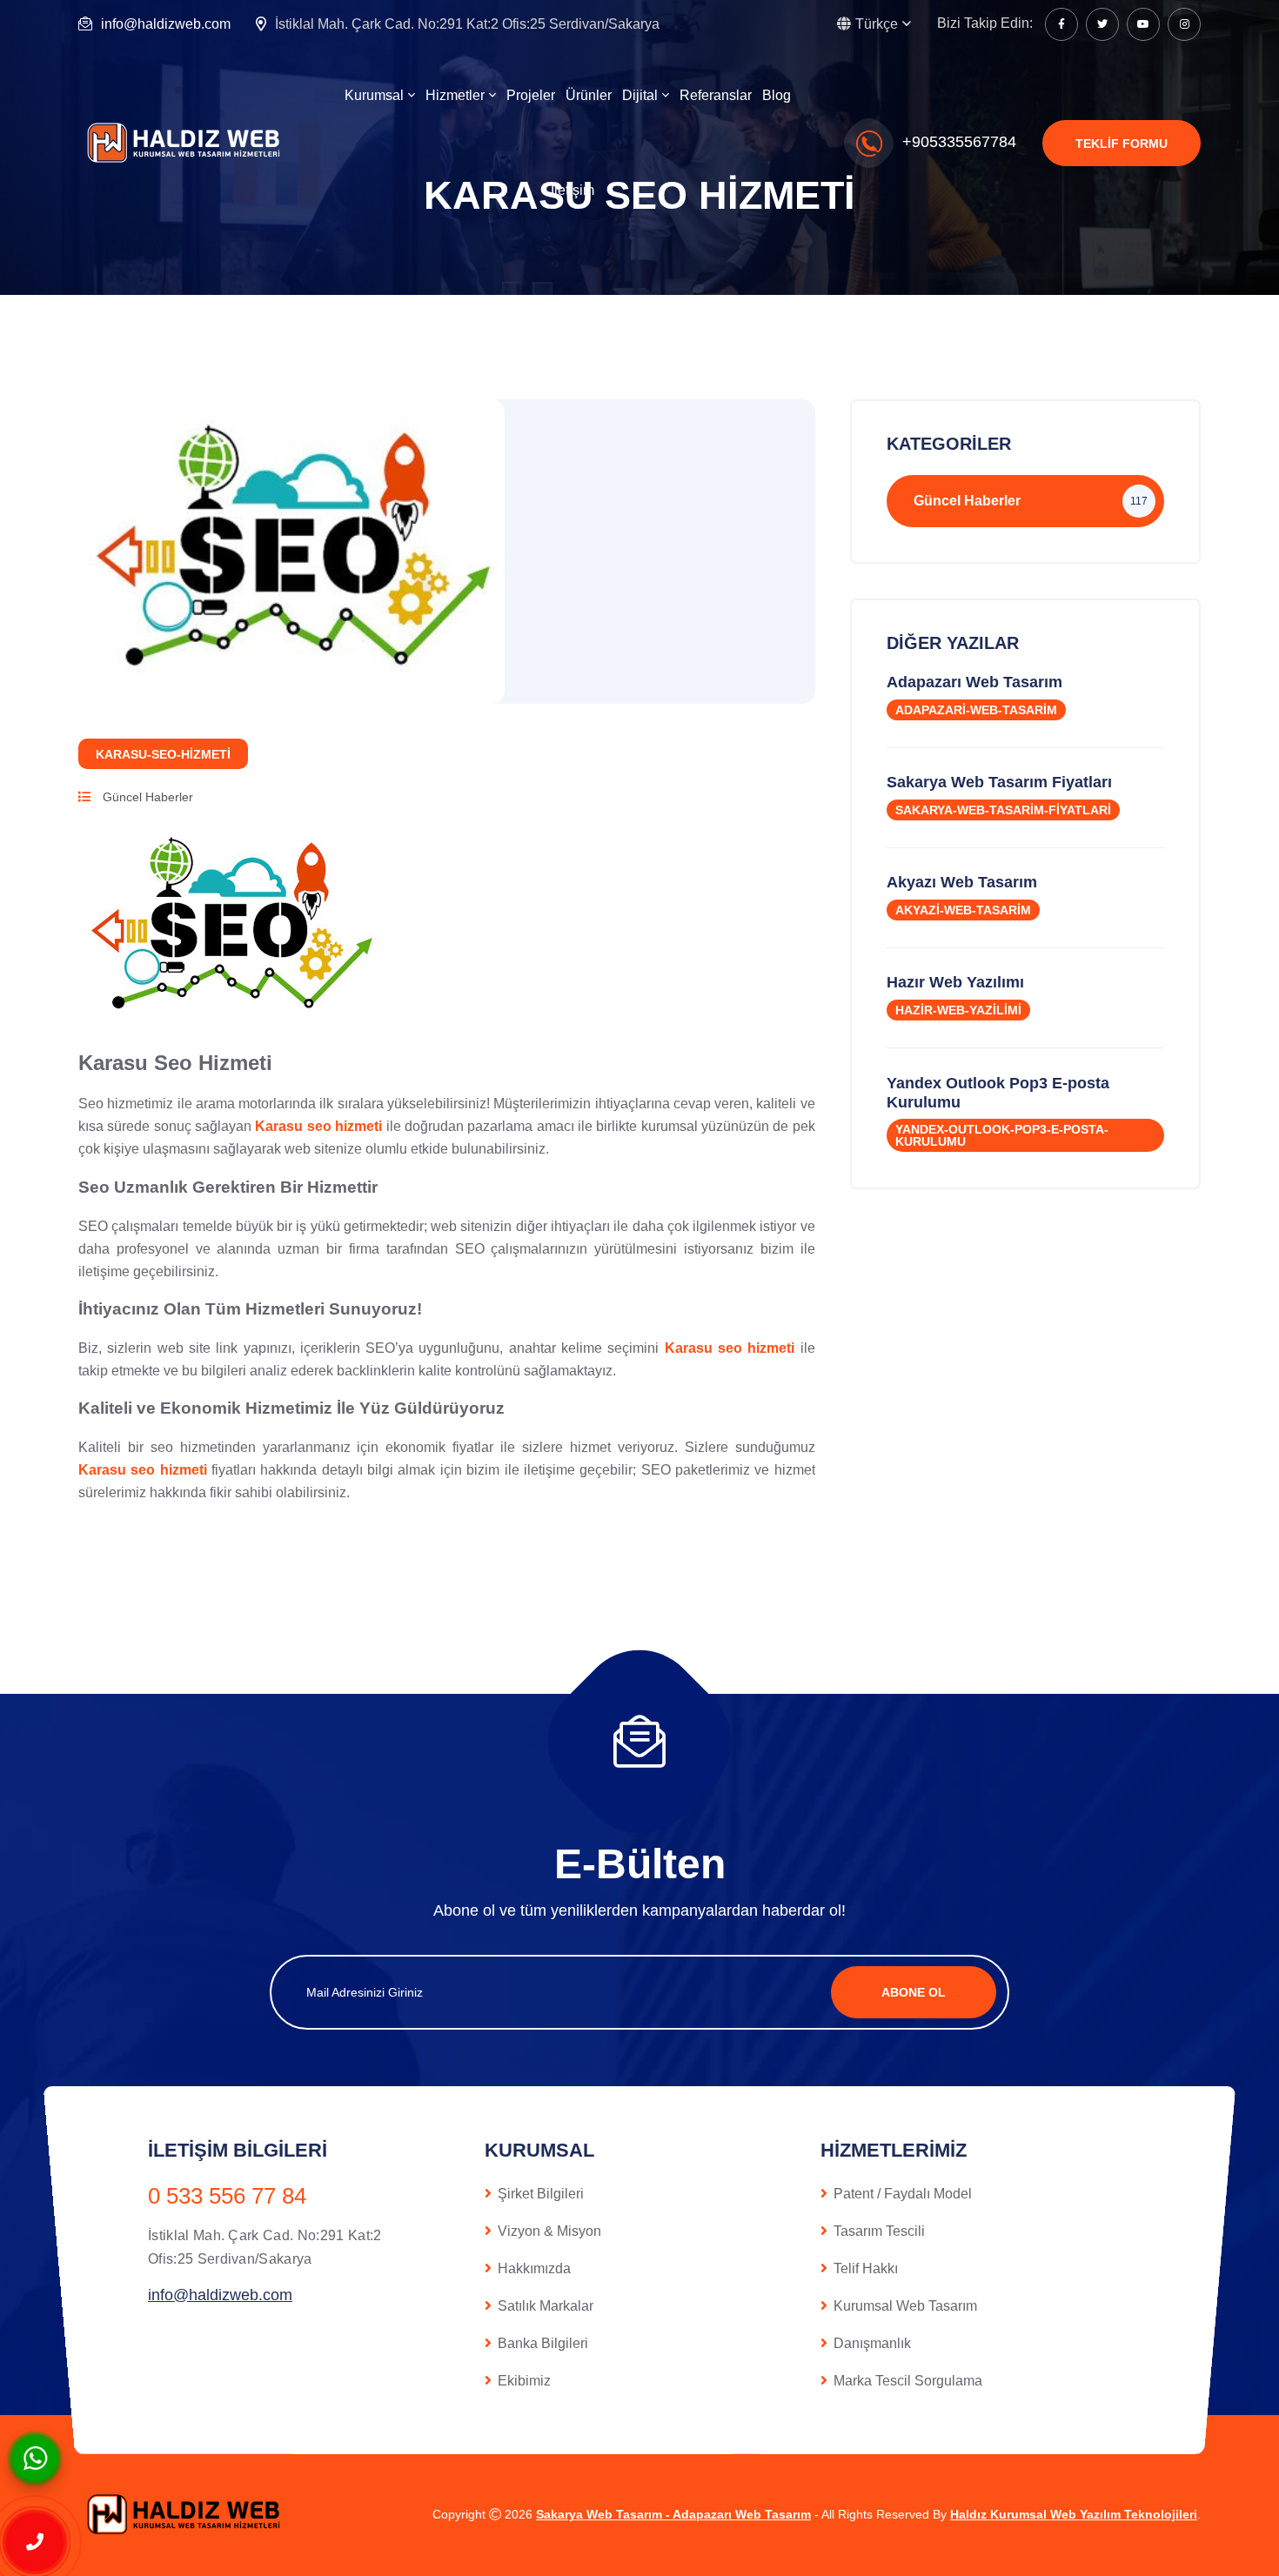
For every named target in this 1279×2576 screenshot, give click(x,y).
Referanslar (716, 95)
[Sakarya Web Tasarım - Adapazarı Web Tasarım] (187, 142)
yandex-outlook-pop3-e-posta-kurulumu (1002, 1135)
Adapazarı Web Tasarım (974, 682)
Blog (777, 95)
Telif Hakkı (866, 2268)
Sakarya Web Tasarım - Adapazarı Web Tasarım (673, 2514)
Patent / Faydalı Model (903, 2194)
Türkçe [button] (877, 24)
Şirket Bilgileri (541, 2194)
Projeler (531, 95)
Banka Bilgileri (543, 2343)
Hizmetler (455, 95)
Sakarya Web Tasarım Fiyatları (999, 782)
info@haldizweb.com (166, 24)
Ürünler (589, 95)
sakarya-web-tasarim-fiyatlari (1003, 810)
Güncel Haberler (146, 797)
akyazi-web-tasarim (963, 910)
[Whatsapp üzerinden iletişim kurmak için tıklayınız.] (35, 2457)
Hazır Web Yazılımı (955, 982)
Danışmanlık (872, 2343)
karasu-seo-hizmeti (163, 754)
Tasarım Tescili (879, 2231)
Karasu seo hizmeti (318, 1126)
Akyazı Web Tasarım (962, 882)
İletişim (573, 190)
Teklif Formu (1122, 144)
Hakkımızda (534, 2268)
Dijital (640, 95)
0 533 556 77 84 (227, 2196)
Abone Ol (914, 1992)
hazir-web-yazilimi (958, 1010)
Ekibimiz (524, 2381)
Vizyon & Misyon (549, 2231)
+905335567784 (959, 142)
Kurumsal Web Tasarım (905, 2306)
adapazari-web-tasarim (976, 710)
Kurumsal (374, 95)
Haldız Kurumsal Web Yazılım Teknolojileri (1074, 2514)
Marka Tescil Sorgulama (908, 2381)
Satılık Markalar (546, 2306)
